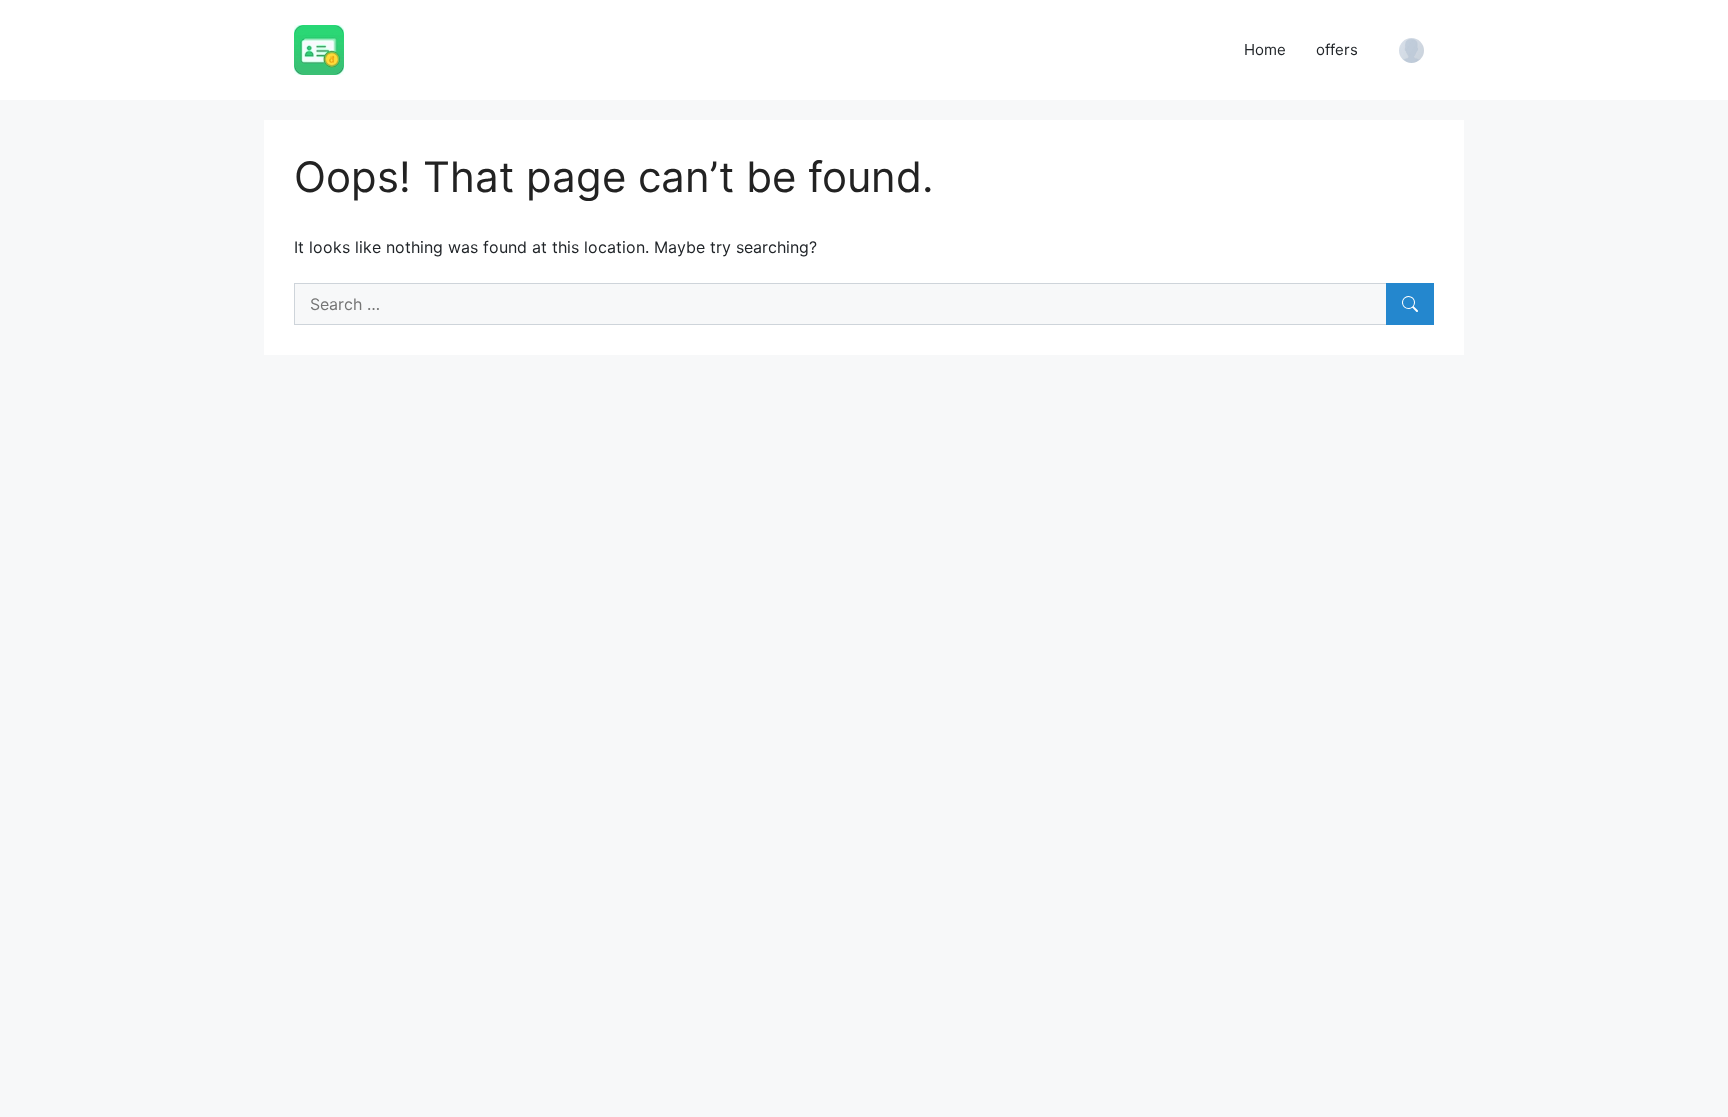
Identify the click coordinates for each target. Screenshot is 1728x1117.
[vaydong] (319, 48)
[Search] (1410, 304)
